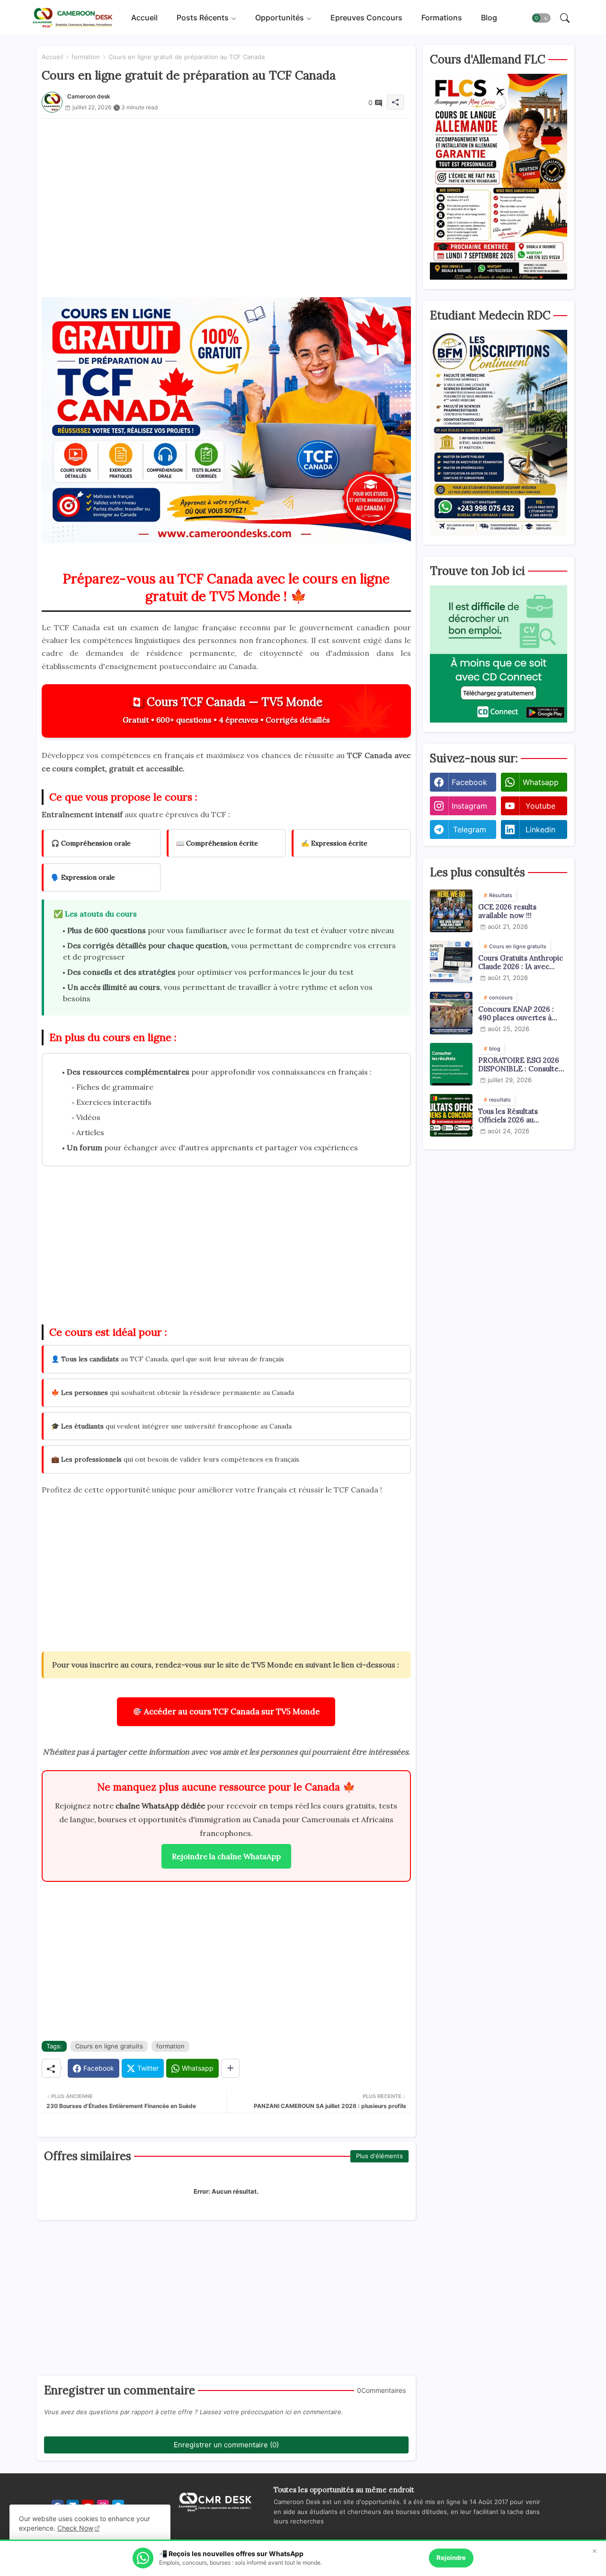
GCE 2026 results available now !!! (507, 911)
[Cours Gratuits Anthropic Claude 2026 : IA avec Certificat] (451, 962)
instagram (469, 806)
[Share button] (230, 2068)
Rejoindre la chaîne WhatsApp (226, 1856)
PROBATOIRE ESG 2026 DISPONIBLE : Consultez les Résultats (520, 1065)
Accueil (144, 18)
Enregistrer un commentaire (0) (226, 2445)
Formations (442, 18)
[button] (541, 18)
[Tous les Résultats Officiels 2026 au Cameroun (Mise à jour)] (451, 1115)
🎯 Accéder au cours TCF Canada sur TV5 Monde (226, 1711)
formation (86, 57)
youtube (540, 806)
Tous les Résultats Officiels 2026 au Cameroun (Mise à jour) (518, 1116)
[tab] (144, 18)
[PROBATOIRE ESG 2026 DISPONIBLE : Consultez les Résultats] (451, 1064)
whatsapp (541, 782)
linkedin (540, 829)
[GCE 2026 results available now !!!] (451, 911)
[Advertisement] (226, 196)
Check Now (75, 2528)
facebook (469, 782)
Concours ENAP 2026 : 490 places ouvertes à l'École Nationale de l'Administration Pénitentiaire (516, 1014)
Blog (489, 18)
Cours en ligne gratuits (109, 2046)
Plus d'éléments (379, 2156)
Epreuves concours (366, 18)
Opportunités (280, 18)
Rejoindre (451, 2558)
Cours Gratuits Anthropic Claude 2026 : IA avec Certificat (521, 962)
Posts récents (203, 18)
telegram (470, 829)
